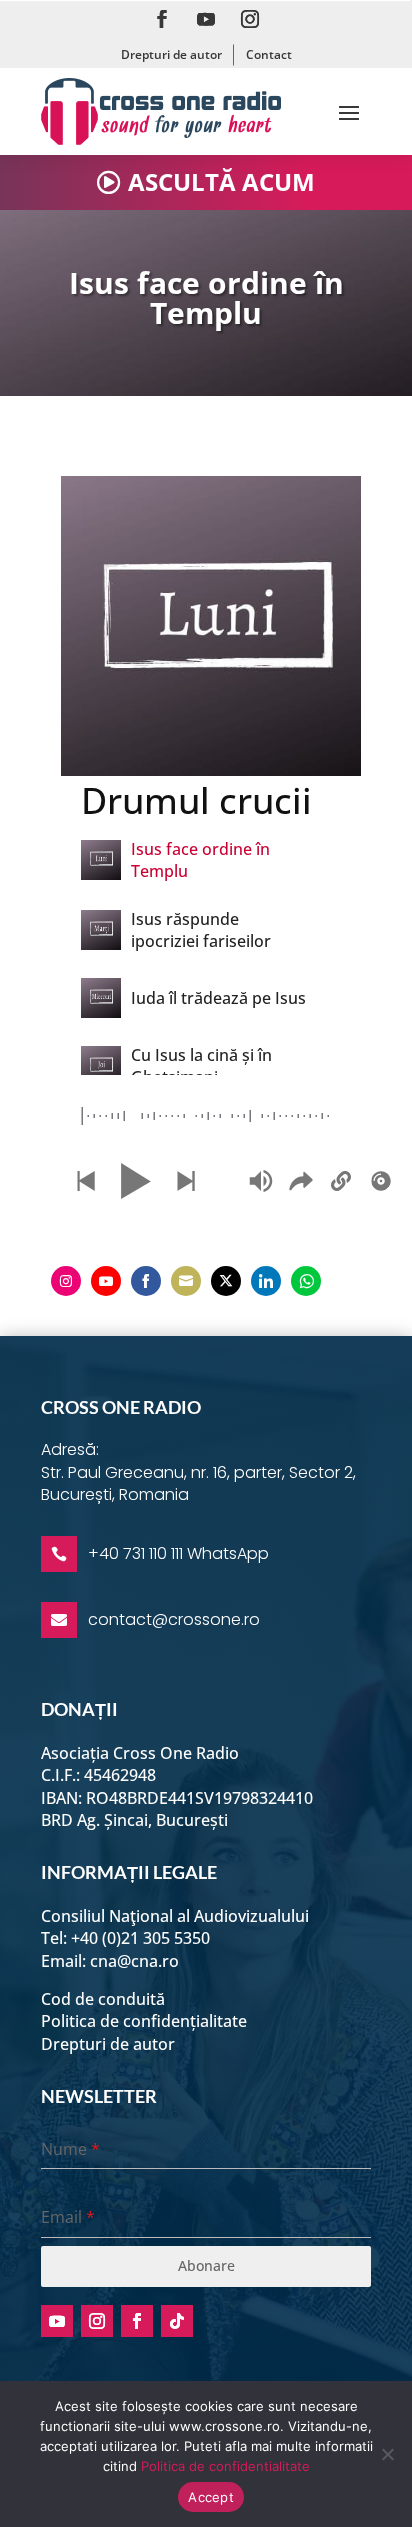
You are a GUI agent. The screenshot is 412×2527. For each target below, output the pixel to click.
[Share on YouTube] (106, 1281)
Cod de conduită (103, 1999)
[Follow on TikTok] (177, 2321)
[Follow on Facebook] (162, 19)
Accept (211, 2497)
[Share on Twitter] (226, 1281)
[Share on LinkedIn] (266, 1281)
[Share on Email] (186, 1281)
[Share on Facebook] (146, 1281)
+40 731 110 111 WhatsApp (178, 1553)
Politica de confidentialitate (225, 2466)
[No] (387, 2454)
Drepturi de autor (171, 54)
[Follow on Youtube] (206, 19)
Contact (269, 54)
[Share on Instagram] (66, 1281)
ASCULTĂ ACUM (221, 181)
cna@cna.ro (134, 1961)
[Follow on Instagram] (250, 19)
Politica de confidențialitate (144, 2021)
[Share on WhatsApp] (306, 1281)
